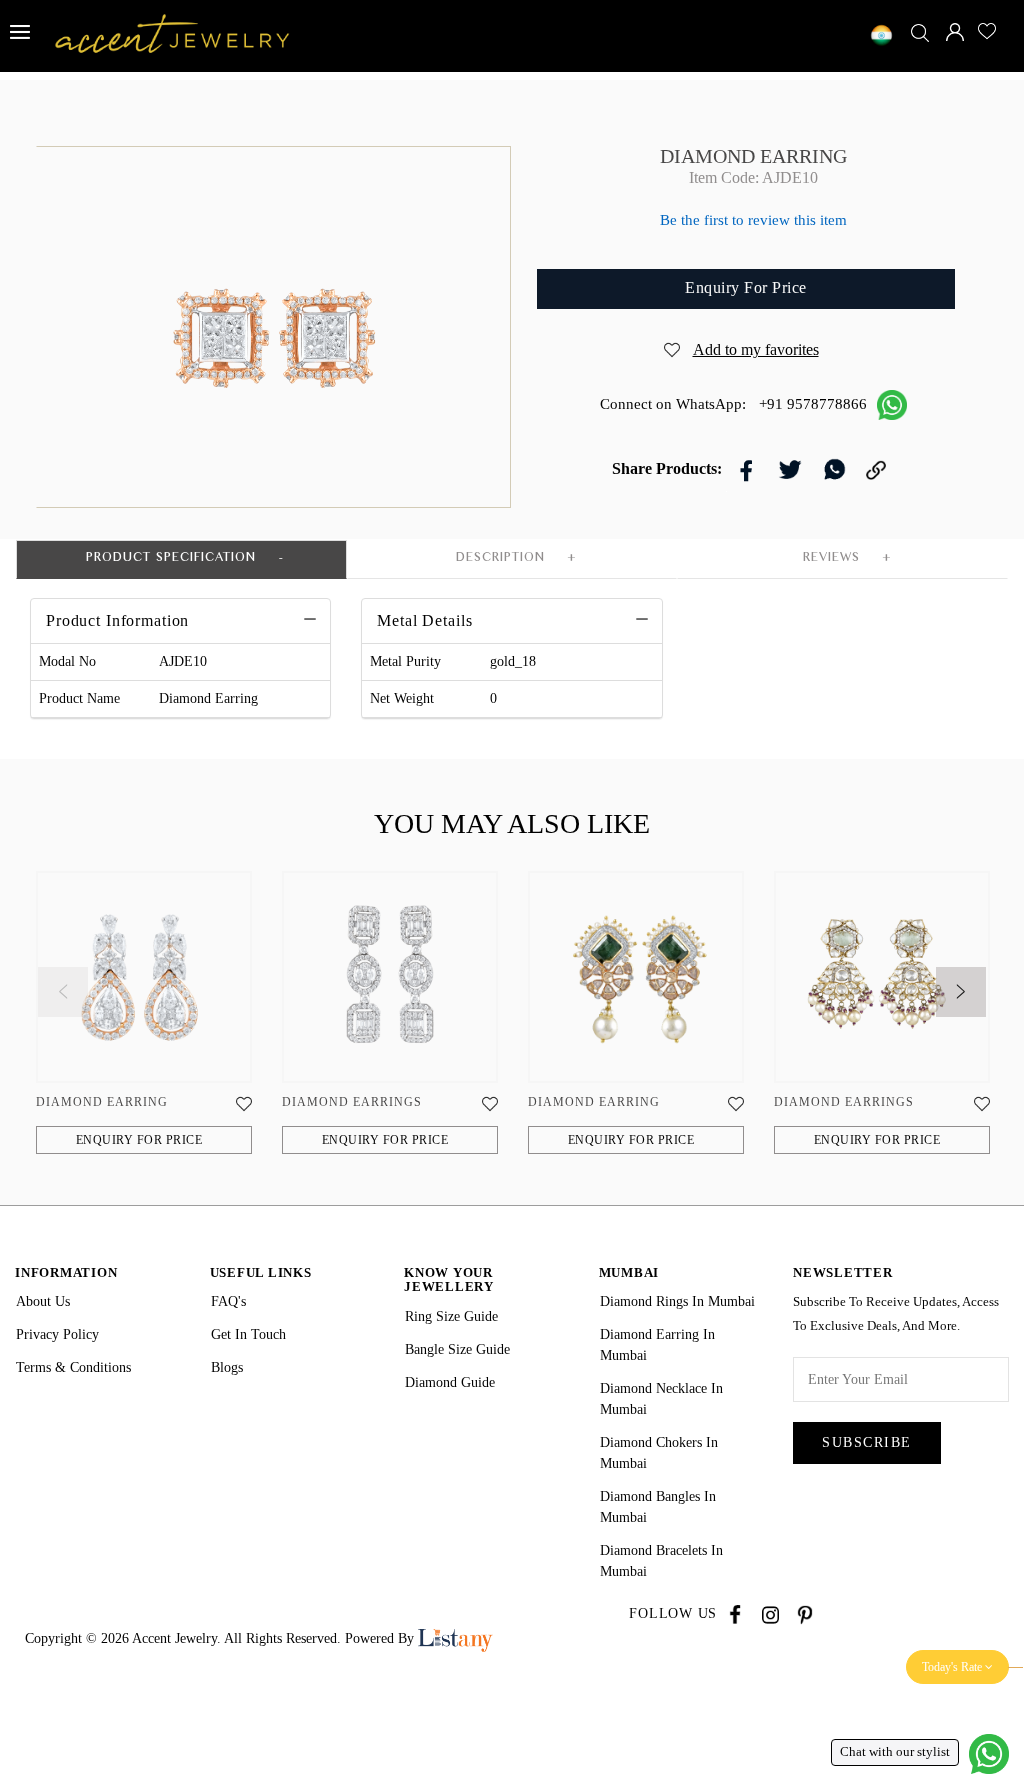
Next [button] (946, 977)
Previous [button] (48, 977)
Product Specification (171, 559)
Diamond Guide (450, 1382)
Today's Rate (953, 1667)
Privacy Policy (57, 1334)
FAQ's (228, 1301)
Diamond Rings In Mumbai (677, 1301)
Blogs (227, 1367)
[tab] (117, 621)
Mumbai (629, 1272)
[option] (144, 1022)
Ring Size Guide (451, 1316)
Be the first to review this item (753, 220)
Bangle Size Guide (457, 1349)
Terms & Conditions (73, 1367)
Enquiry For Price (139, 1140)
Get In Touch (248, 1334)
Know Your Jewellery (449, 1279)
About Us (43, 1301)
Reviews (831, 559)
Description (500, 559)
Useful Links (261, 1272)
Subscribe (867, 1442)
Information (66, 1272)
